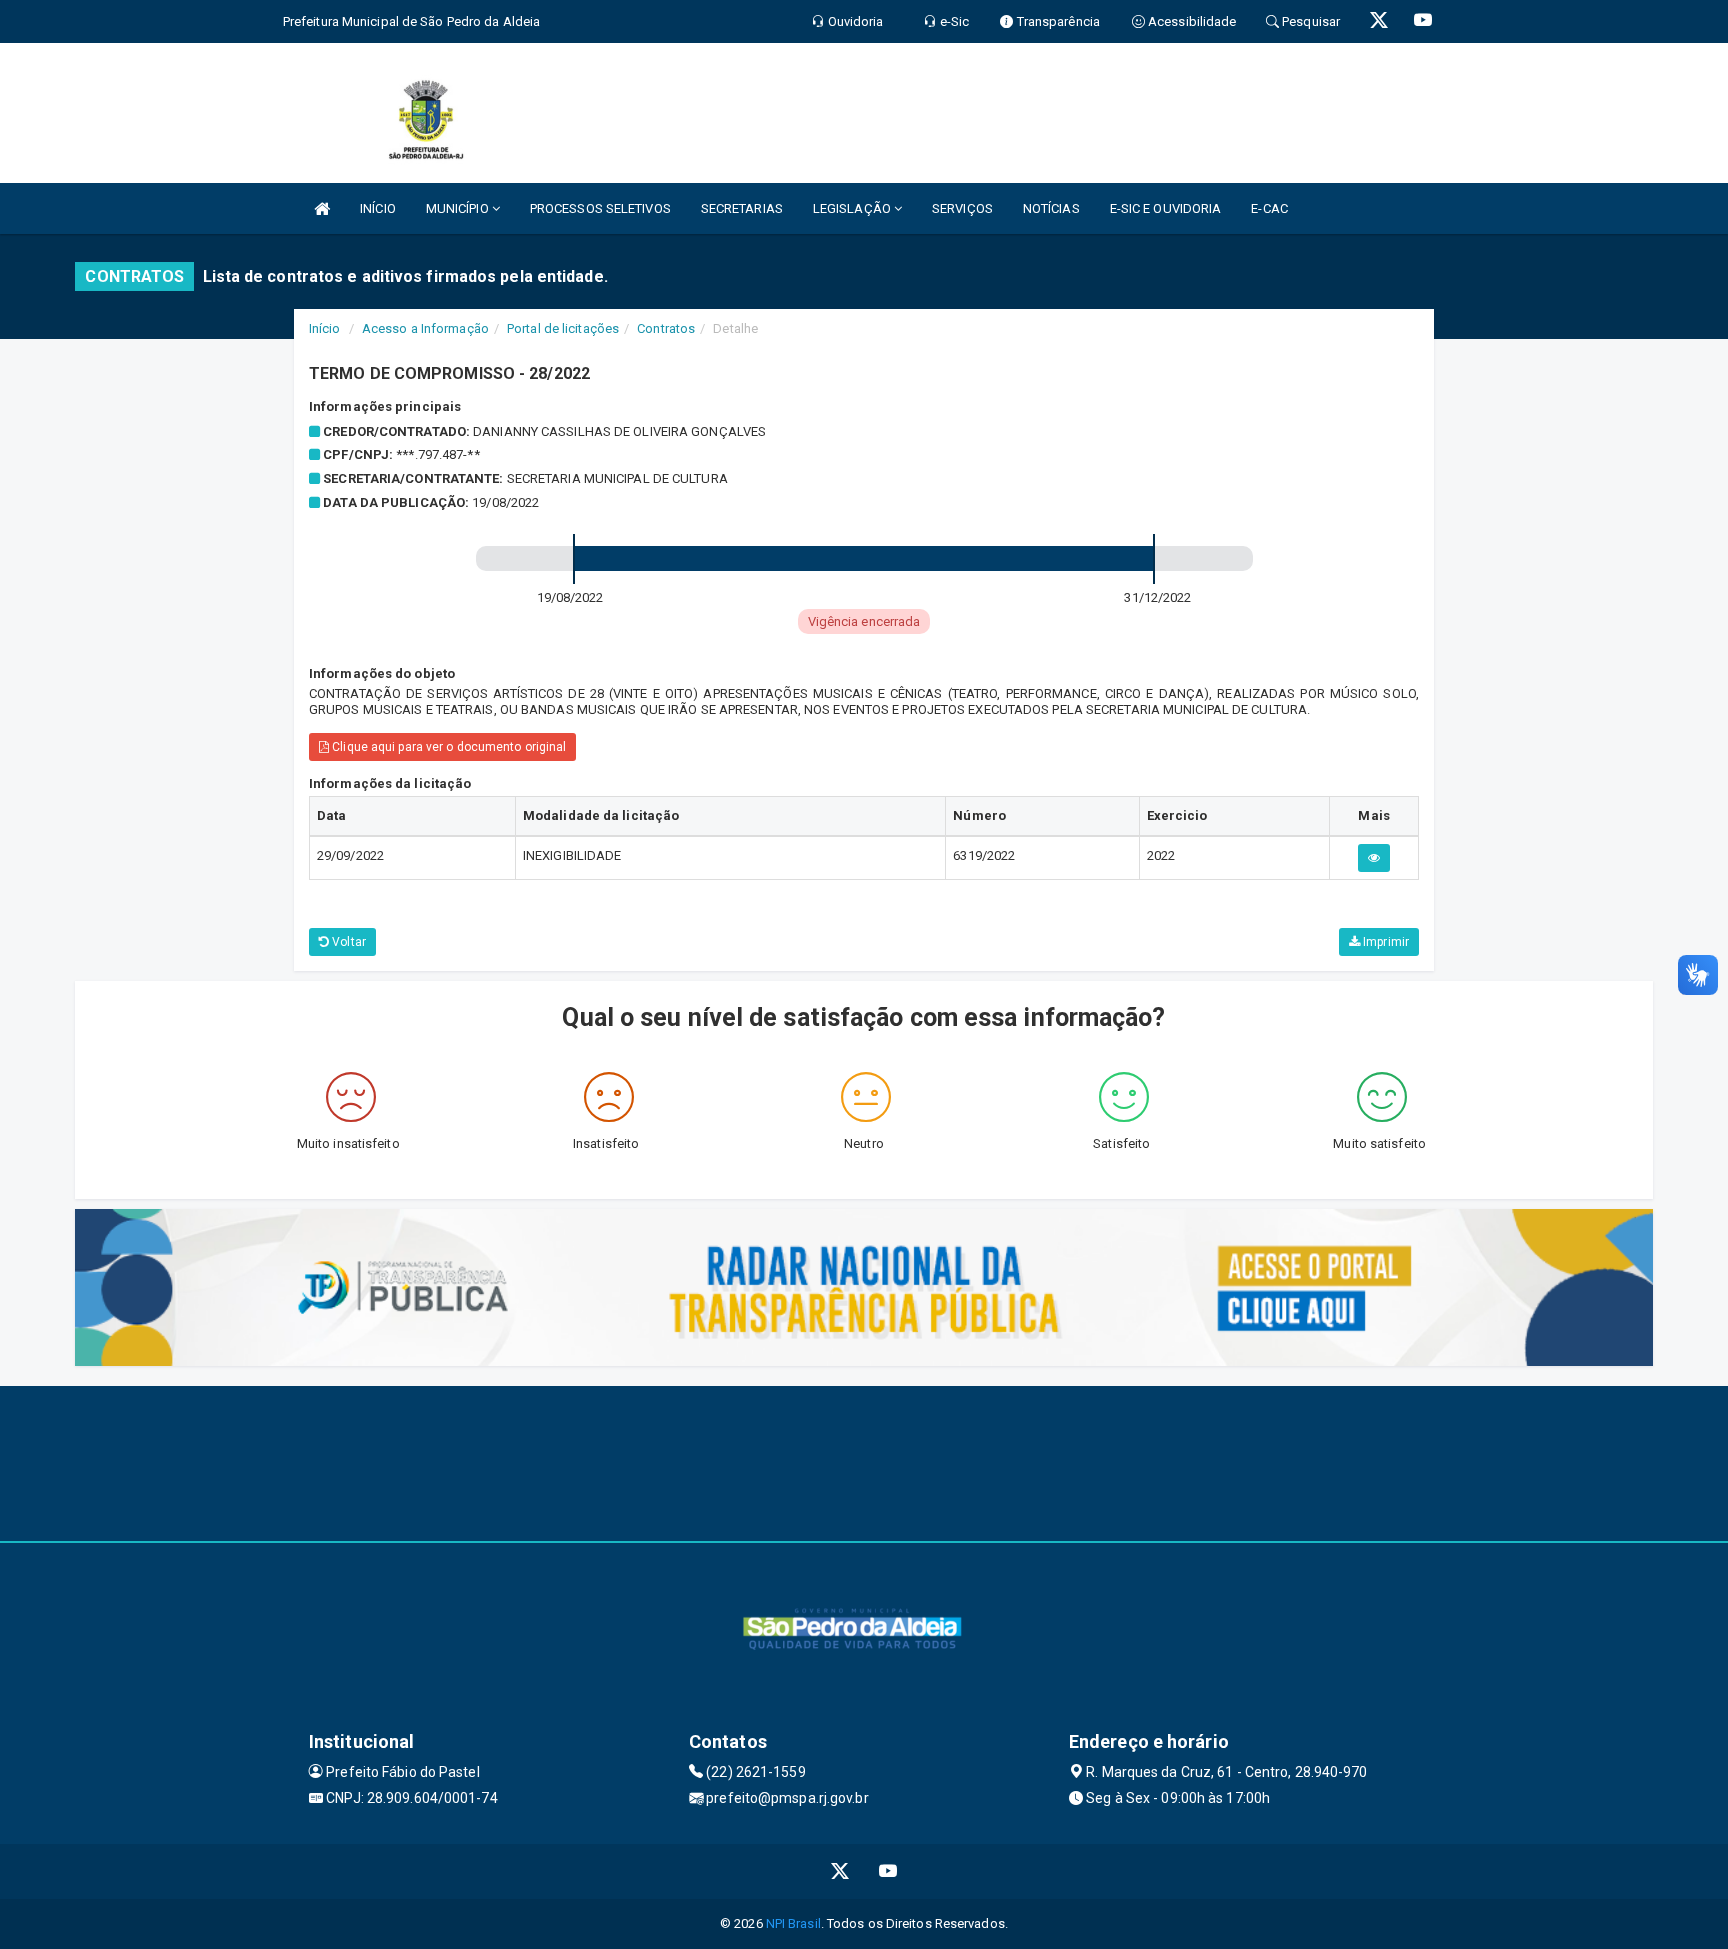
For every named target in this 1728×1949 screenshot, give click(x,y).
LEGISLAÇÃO (853, 208)
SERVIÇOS (962, 208)
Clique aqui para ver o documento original (447, 747)
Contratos (666, 328)
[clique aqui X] (840, 1871)
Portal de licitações (563, 328)
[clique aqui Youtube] (888, 1871)
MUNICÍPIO (459, 208)
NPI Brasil (793, 1923)
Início (325, 328)
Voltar (347, 942)
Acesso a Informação (425, 328)
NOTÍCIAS (1051, 208)
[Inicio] (322, 208)
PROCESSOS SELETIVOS (600, 208)
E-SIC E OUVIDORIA (1166, 208)
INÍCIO (378, 208)
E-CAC (1269, 208)
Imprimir (1384, 942)
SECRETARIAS (742, 208)
